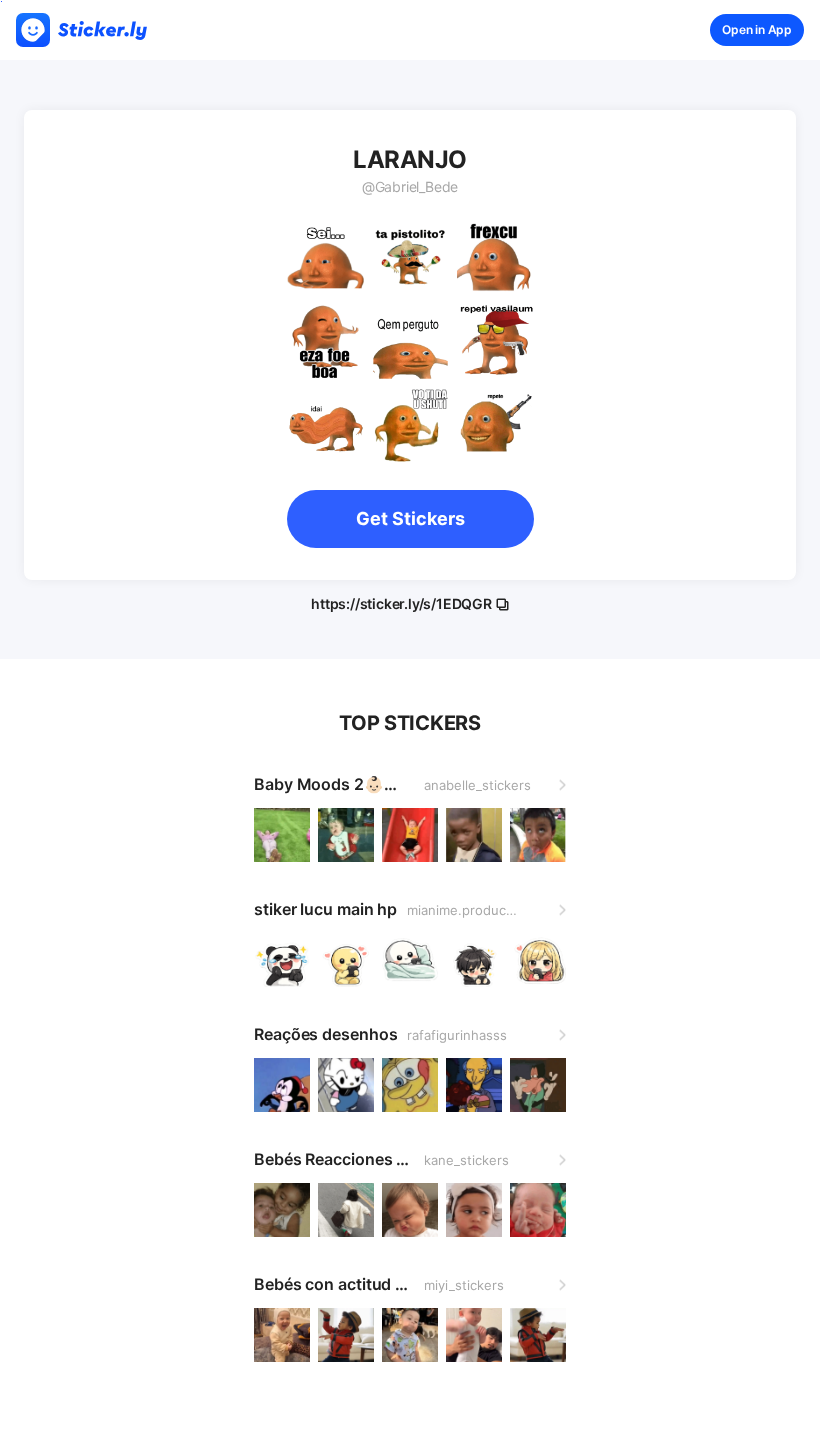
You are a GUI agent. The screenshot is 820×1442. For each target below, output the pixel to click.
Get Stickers (410, 518)
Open (757, 29)
